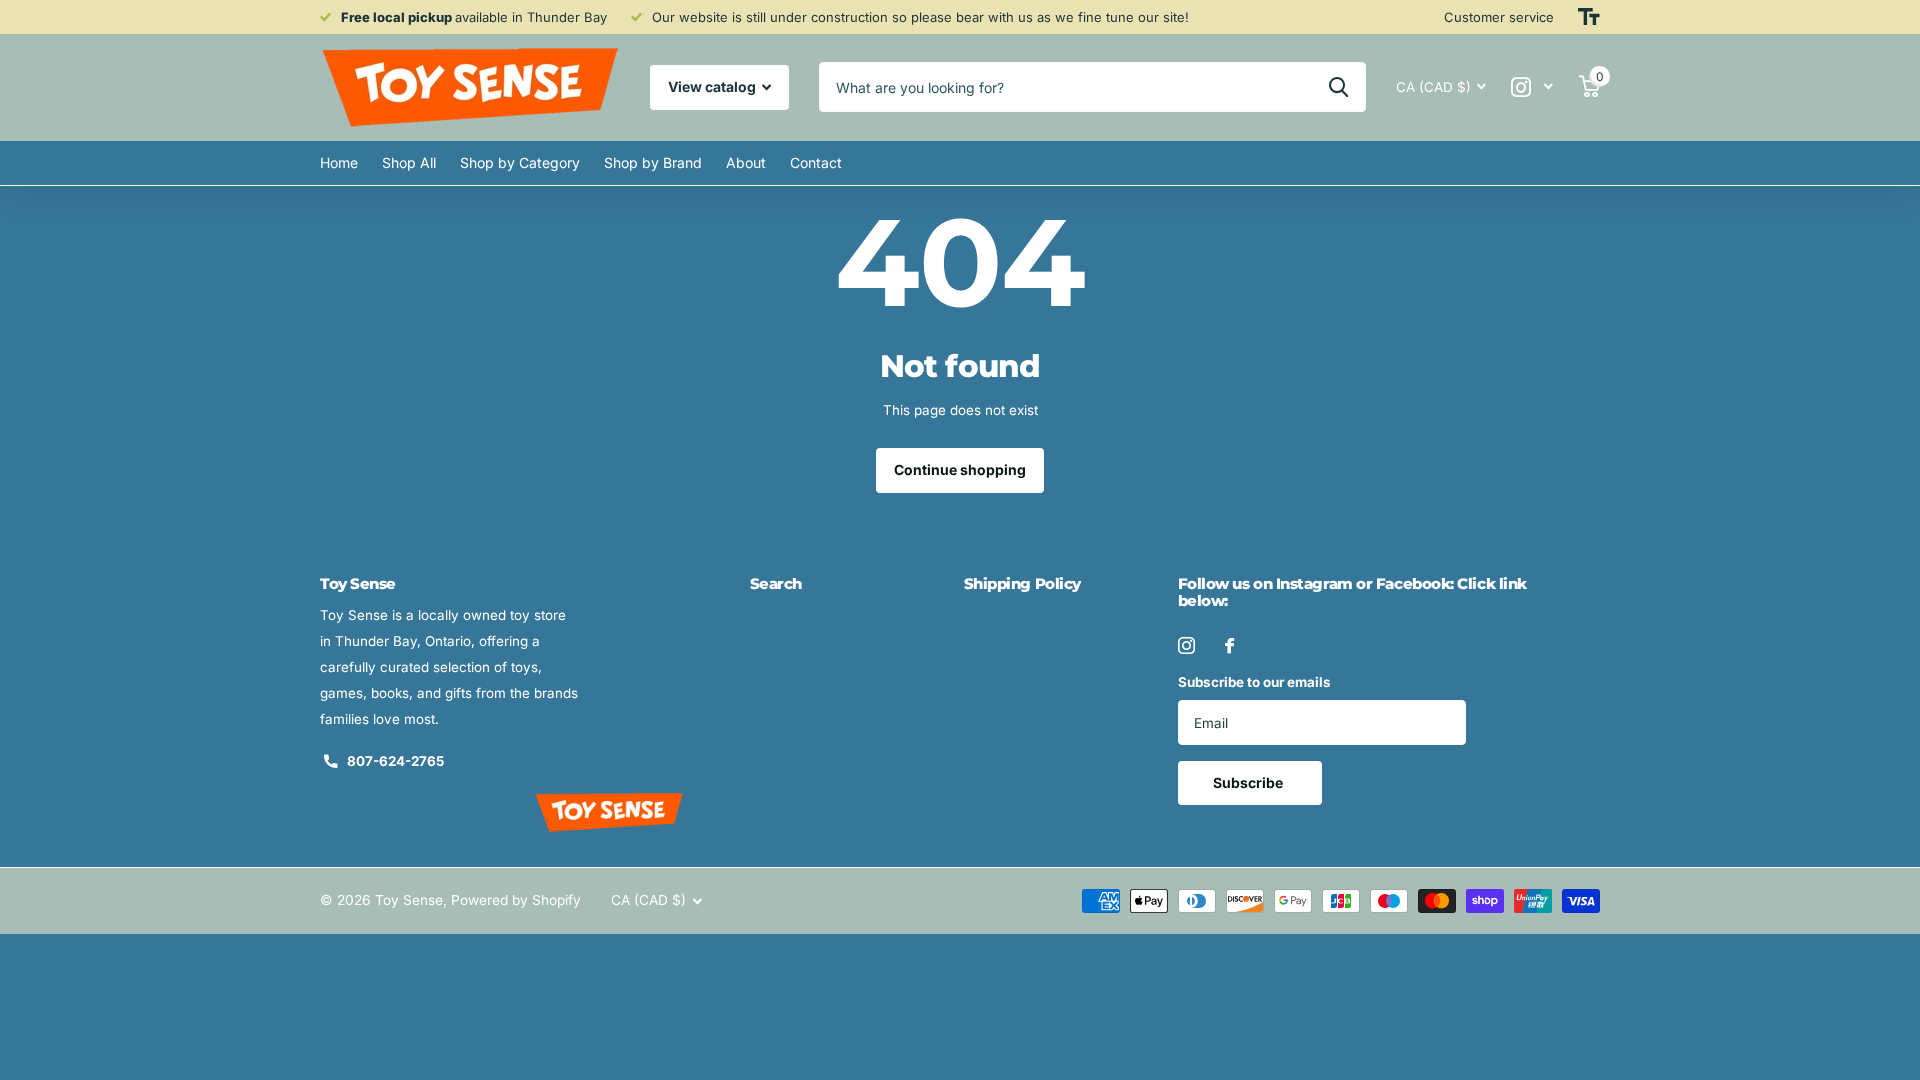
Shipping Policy (1022, 583)
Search (776, 583)
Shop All (409, 162)
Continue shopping (960, 469)
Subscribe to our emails (1254, 682)
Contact (816, 162)
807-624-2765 (395, 761)
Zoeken (1338, 87)
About (746, 162)
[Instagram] (1186, 645)
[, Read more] (1532, 87)
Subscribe (1249, 782)
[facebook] (1229, 645)
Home (339, 162)
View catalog (713, 86)
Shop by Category (520, 162)
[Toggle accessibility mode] (1589, 17)
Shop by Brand (653, 162)
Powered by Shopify (516, 900)
